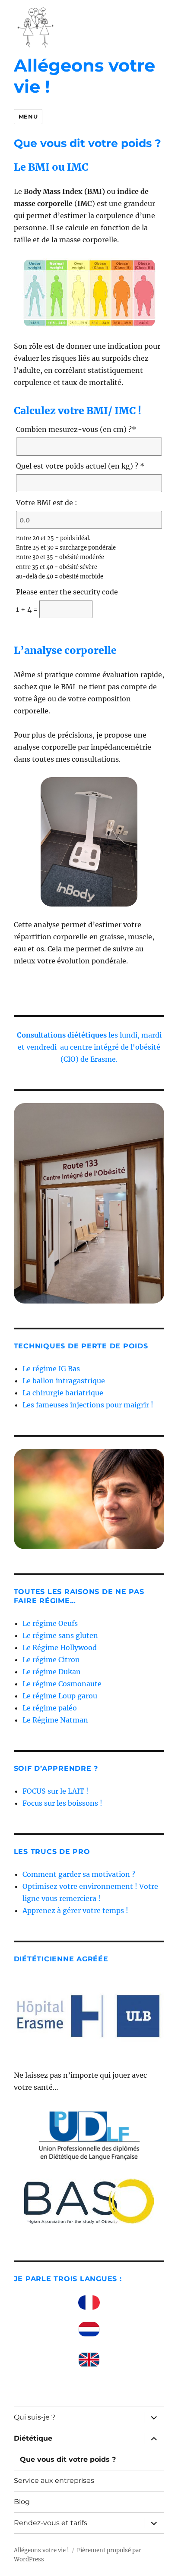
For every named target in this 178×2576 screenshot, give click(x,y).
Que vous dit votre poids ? (68, 2459)
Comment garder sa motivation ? (79, 1874)
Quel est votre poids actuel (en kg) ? (80, 466)
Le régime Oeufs (50, 1623)
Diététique (33, 2438)
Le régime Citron (51, 1660)
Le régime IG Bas (51, 1369)
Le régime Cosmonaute (62, 1684)
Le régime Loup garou (60, 1696)
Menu (28, 116)
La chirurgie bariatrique (63, 1393)
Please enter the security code (67, 592)
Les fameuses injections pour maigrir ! (88, 1405)
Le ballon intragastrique (64, 1381)
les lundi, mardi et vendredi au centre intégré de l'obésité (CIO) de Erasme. (89, 1047)
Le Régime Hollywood (60, 1648)
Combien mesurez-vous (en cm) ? (76, 429)
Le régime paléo (50, 1708)
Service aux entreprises (54, 2481)
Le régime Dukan (52, 1672)
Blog (22, 2502)
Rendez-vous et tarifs (51, 2523)
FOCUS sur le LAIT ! (56, 1791)
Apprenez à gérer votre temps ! (75, 1910)
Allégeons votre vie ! (84, 76)
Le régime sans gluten (60, 1635)
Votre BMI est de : (47, 503)
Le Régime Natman (55, 1720)
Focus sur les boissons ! (62, 1803)
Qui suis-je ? (35, 2417)
